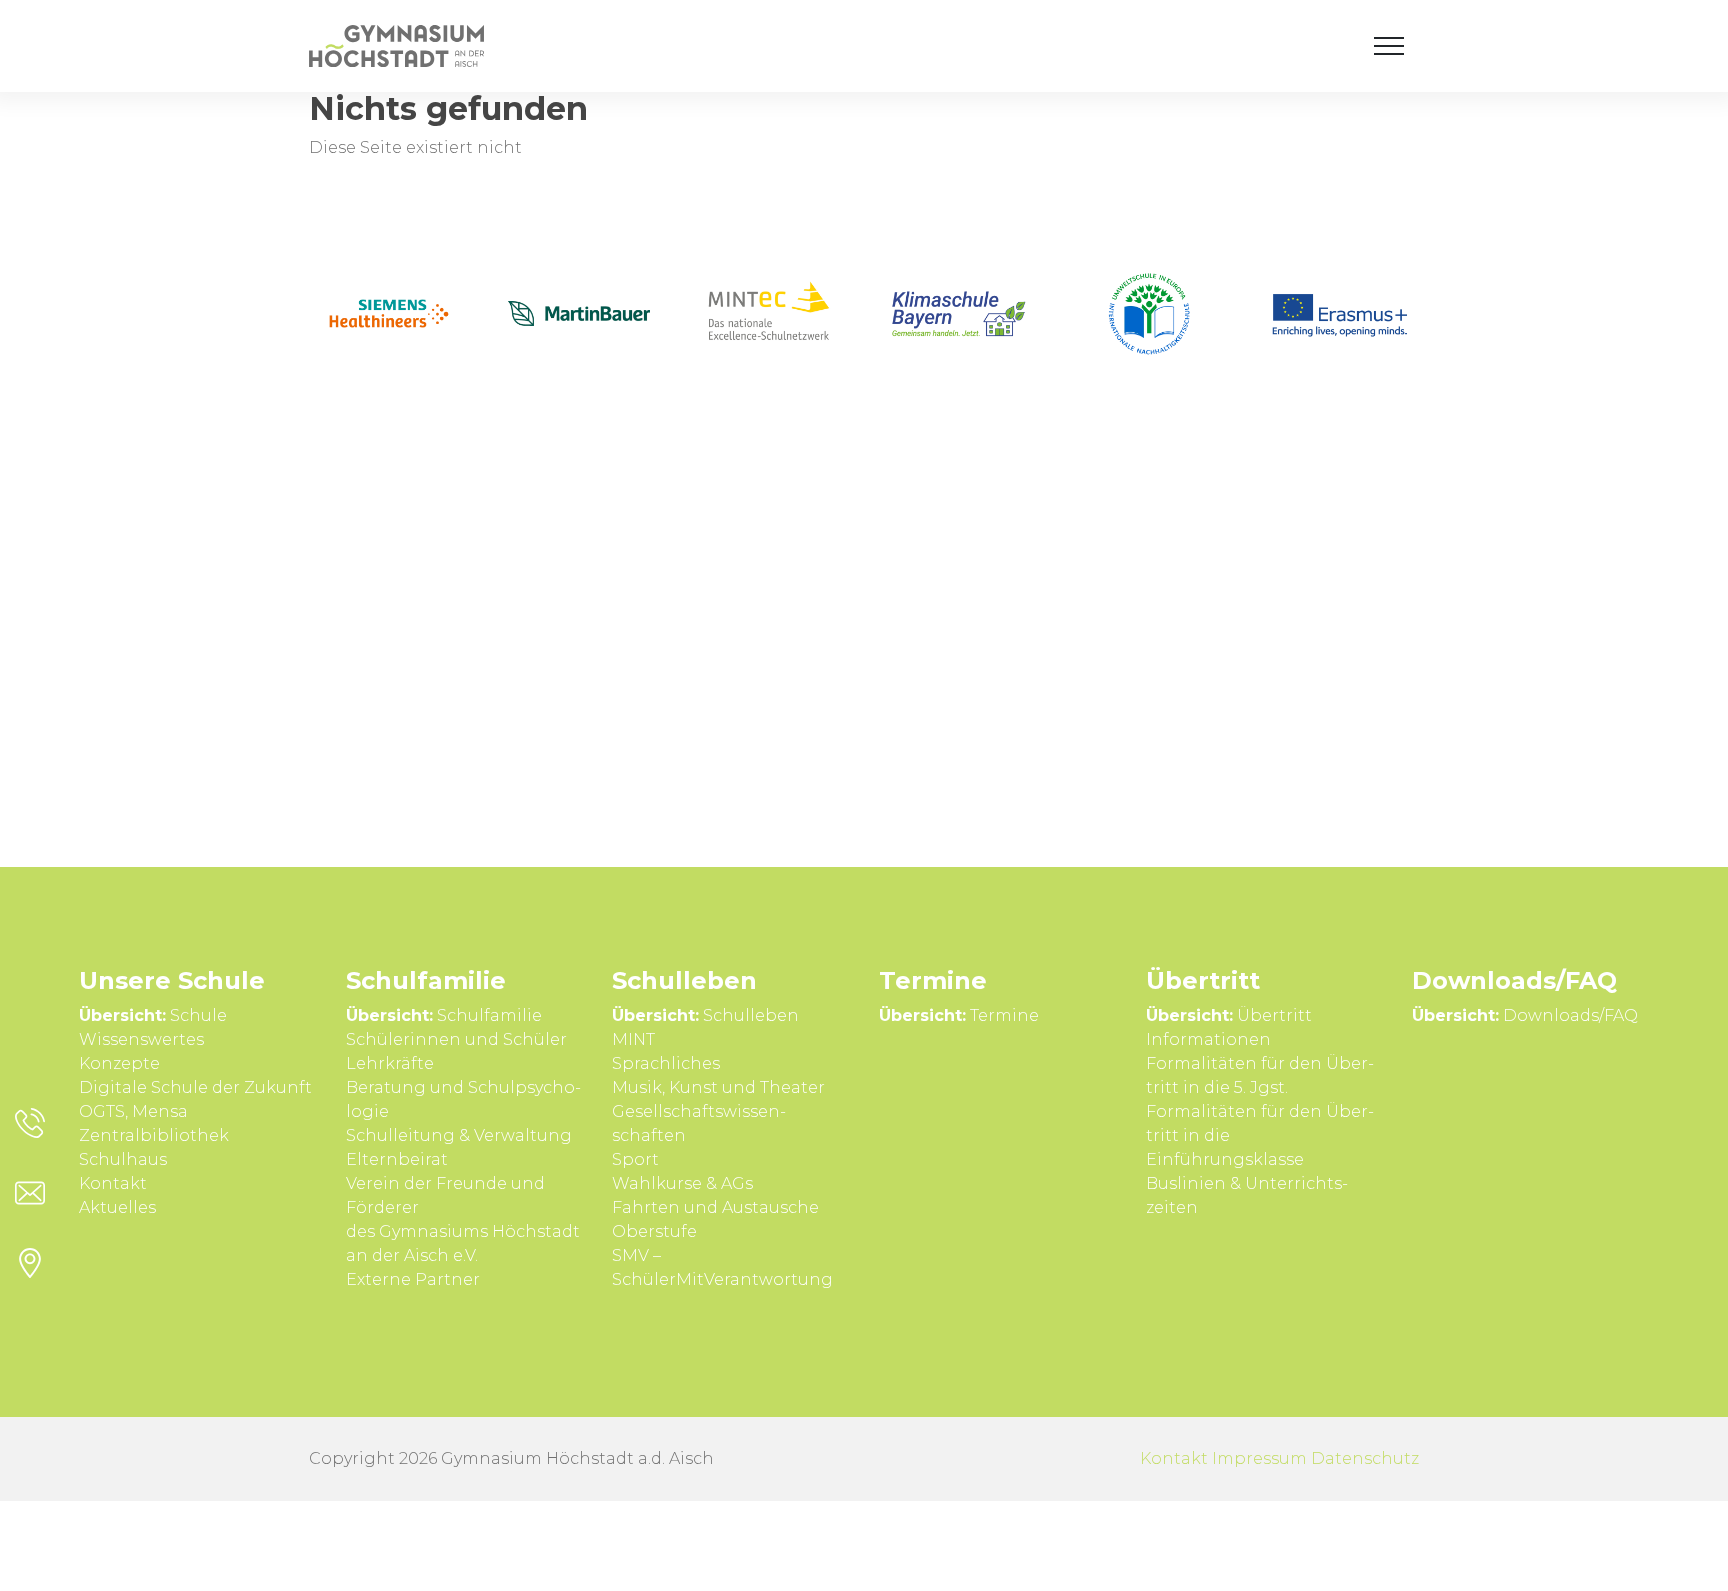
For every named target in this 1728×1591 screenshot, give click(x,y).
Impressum (1259, 1458)
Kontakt (1174, 1458)
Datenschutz (1365, 1458)
